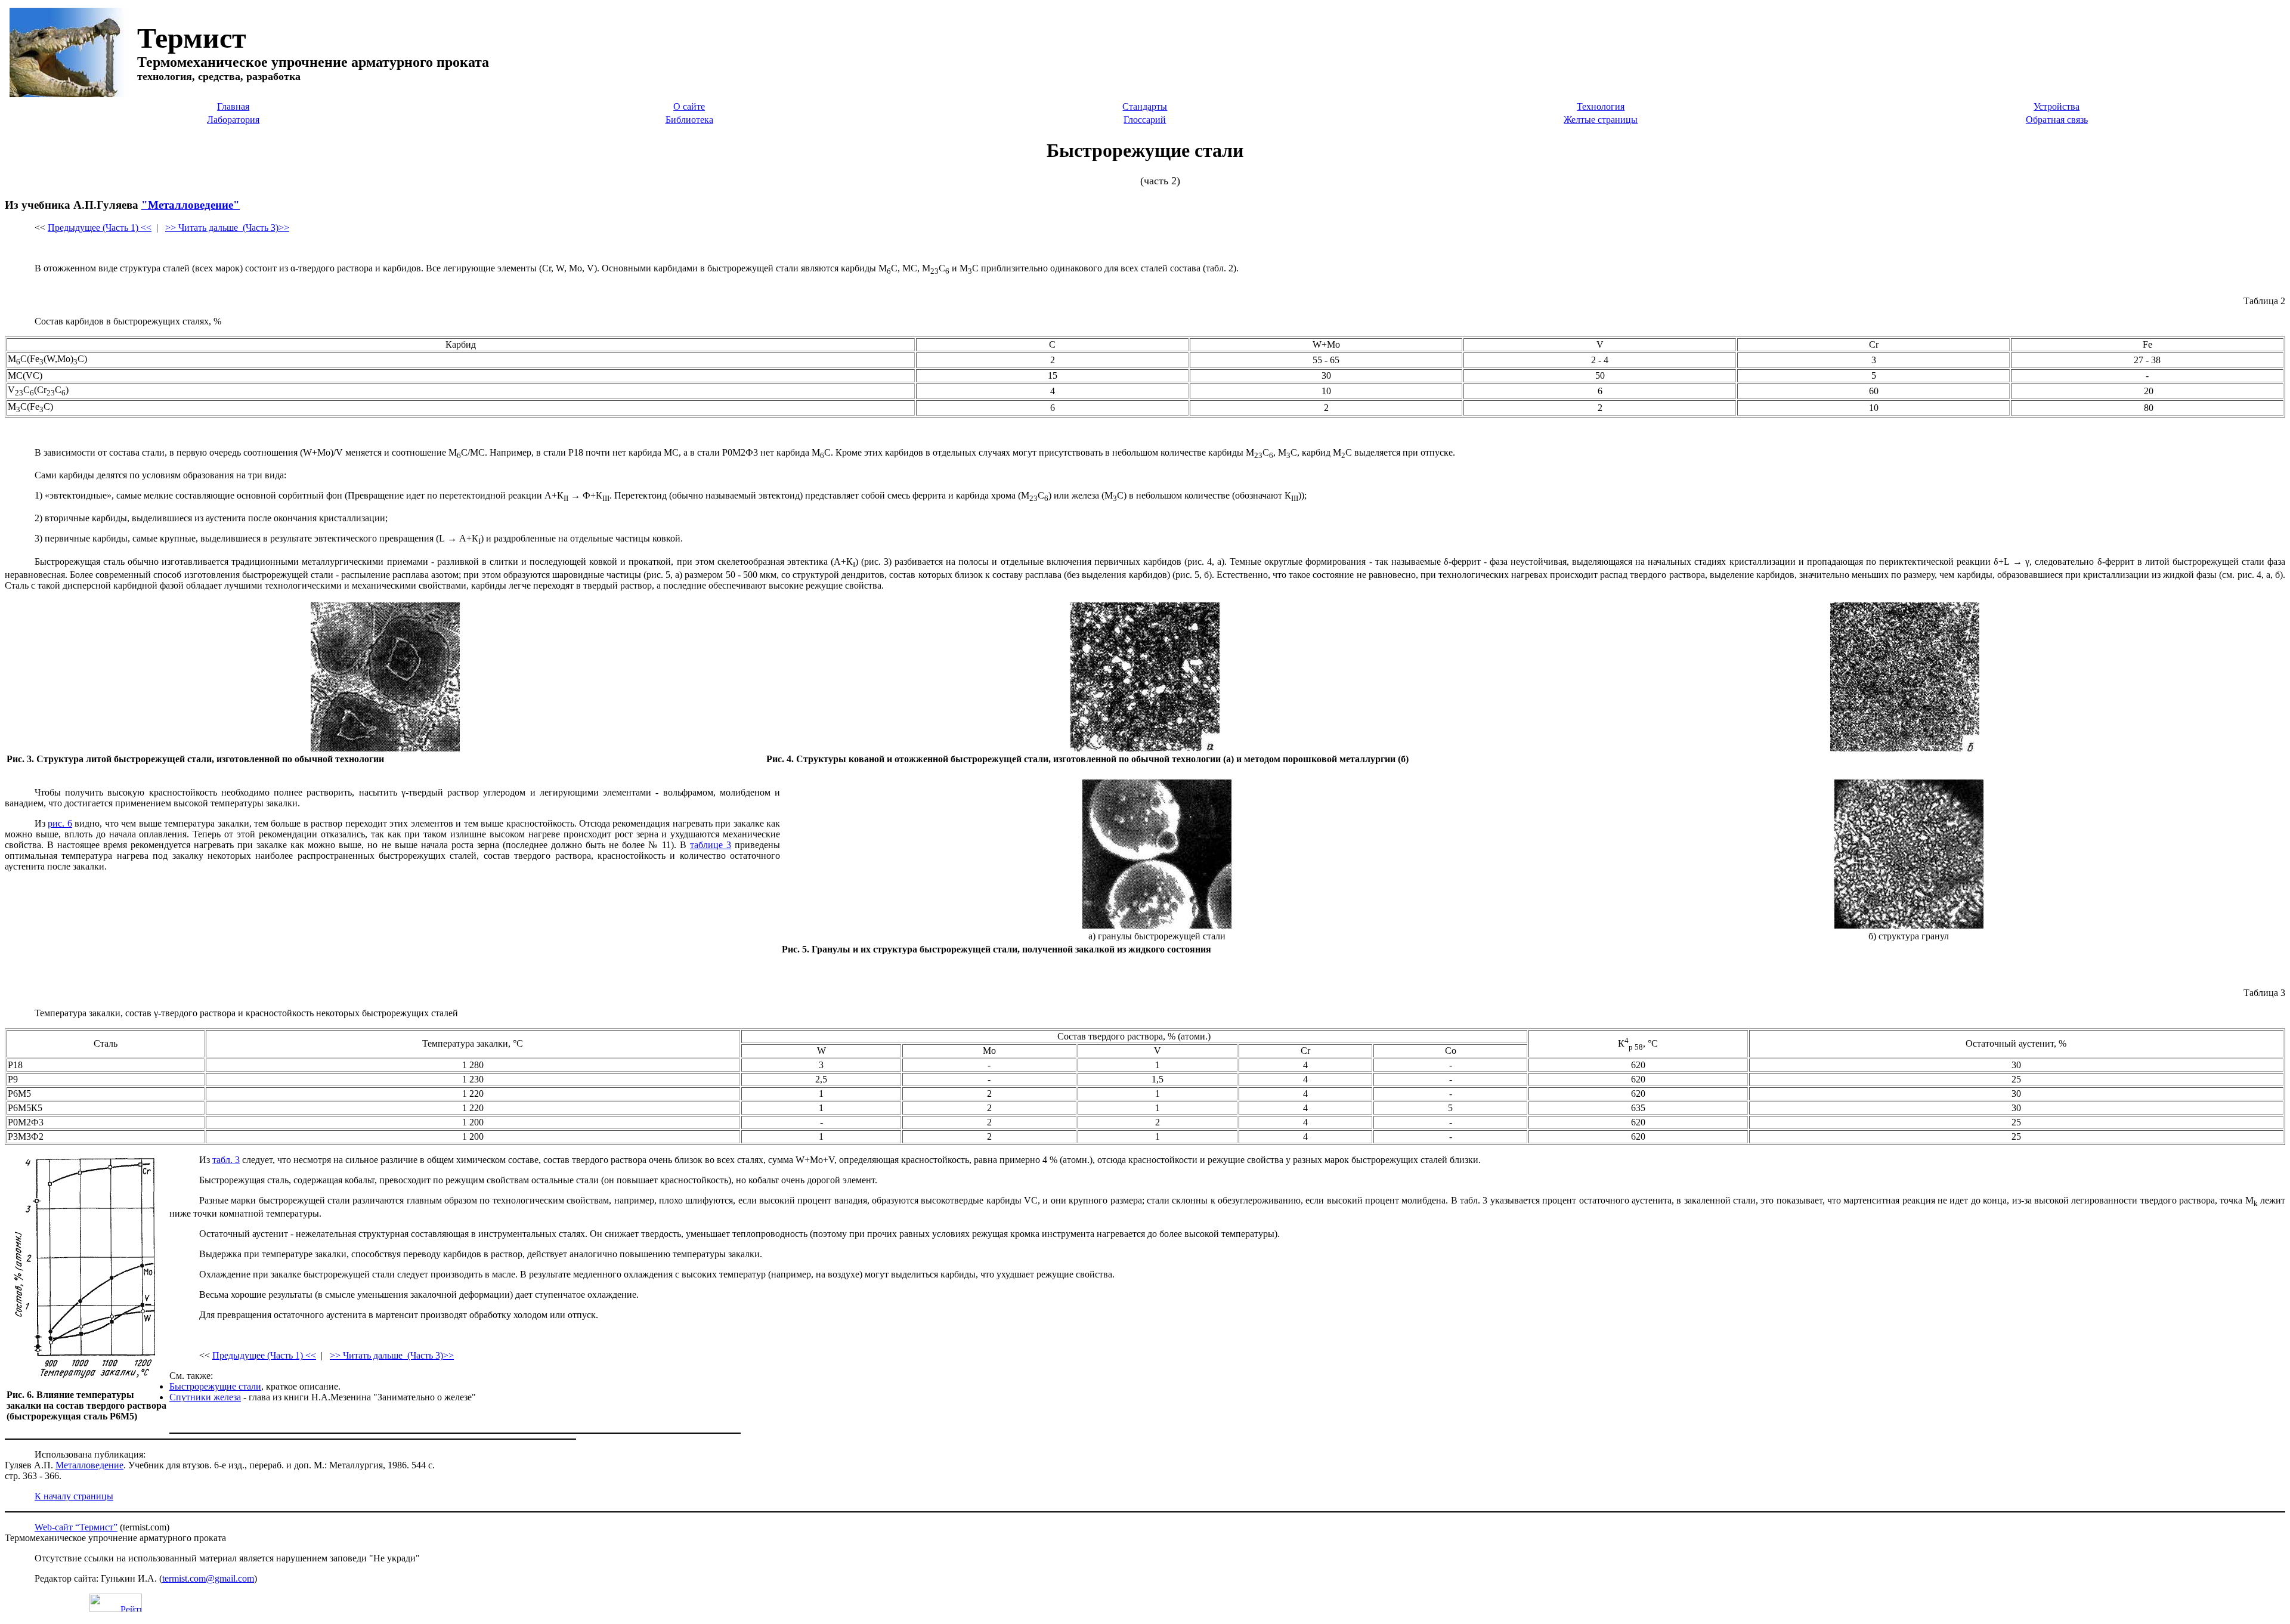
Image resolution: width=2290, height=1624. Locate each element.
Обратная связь (2057, 120)
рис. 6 (60, 823)
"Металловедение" (191, 205)
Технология (1601, 106)
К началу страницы (74, 1496)
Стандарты (1145, 106)
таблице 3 (711, 845)
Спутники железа (205, 1397)
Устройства (2057, 106)
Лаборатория (233, 120)
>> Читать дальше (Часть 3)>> (227, 228)
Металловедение (89, 1465)
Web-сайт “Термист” (76, 1527)
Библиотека (689, 120)
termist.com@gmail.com (208, 1578)
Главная (233, 106)
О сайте (689, 106)
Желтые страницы (1601, 120)
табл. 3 (226, 1160)
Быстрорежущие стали (215, 1386)
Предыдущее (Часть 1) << (100, 228)
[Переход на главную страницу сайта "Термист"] (72, 94)
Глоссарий (1145, 120)
